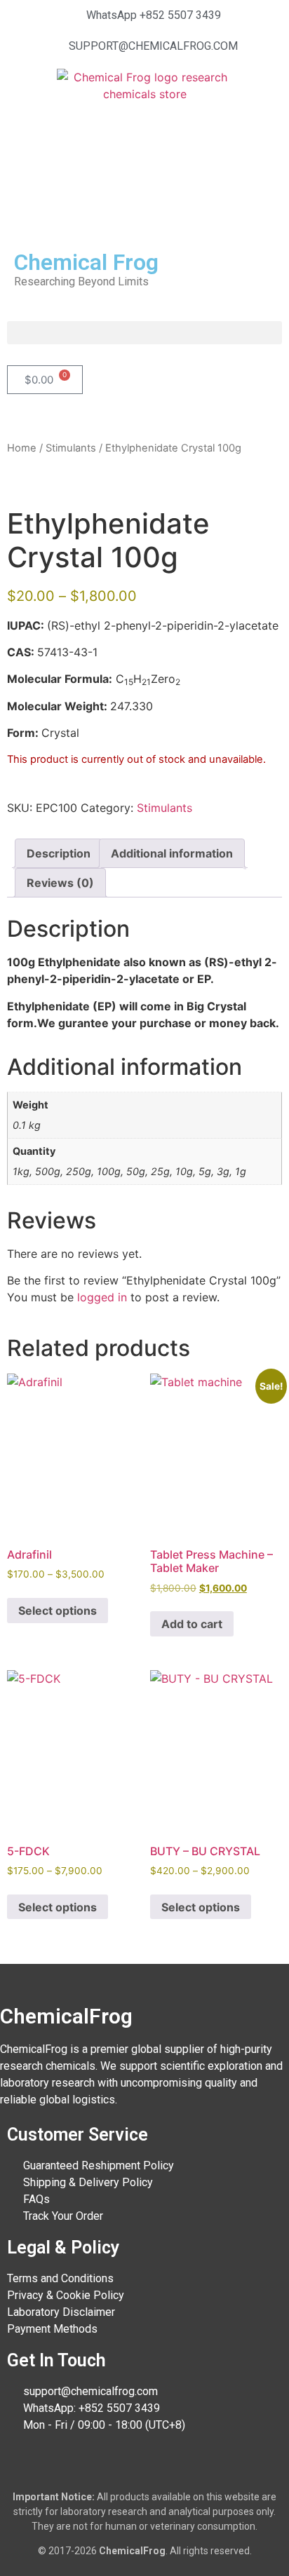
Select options (58, 1611)
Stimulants (71, 448)
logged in (102, 1297)
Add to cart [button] (192, 1624)
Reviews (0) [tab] (60, 883)
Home (22, 448)
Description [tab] (59, 853)
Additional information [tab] (172, 853)
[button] (144, 333)
